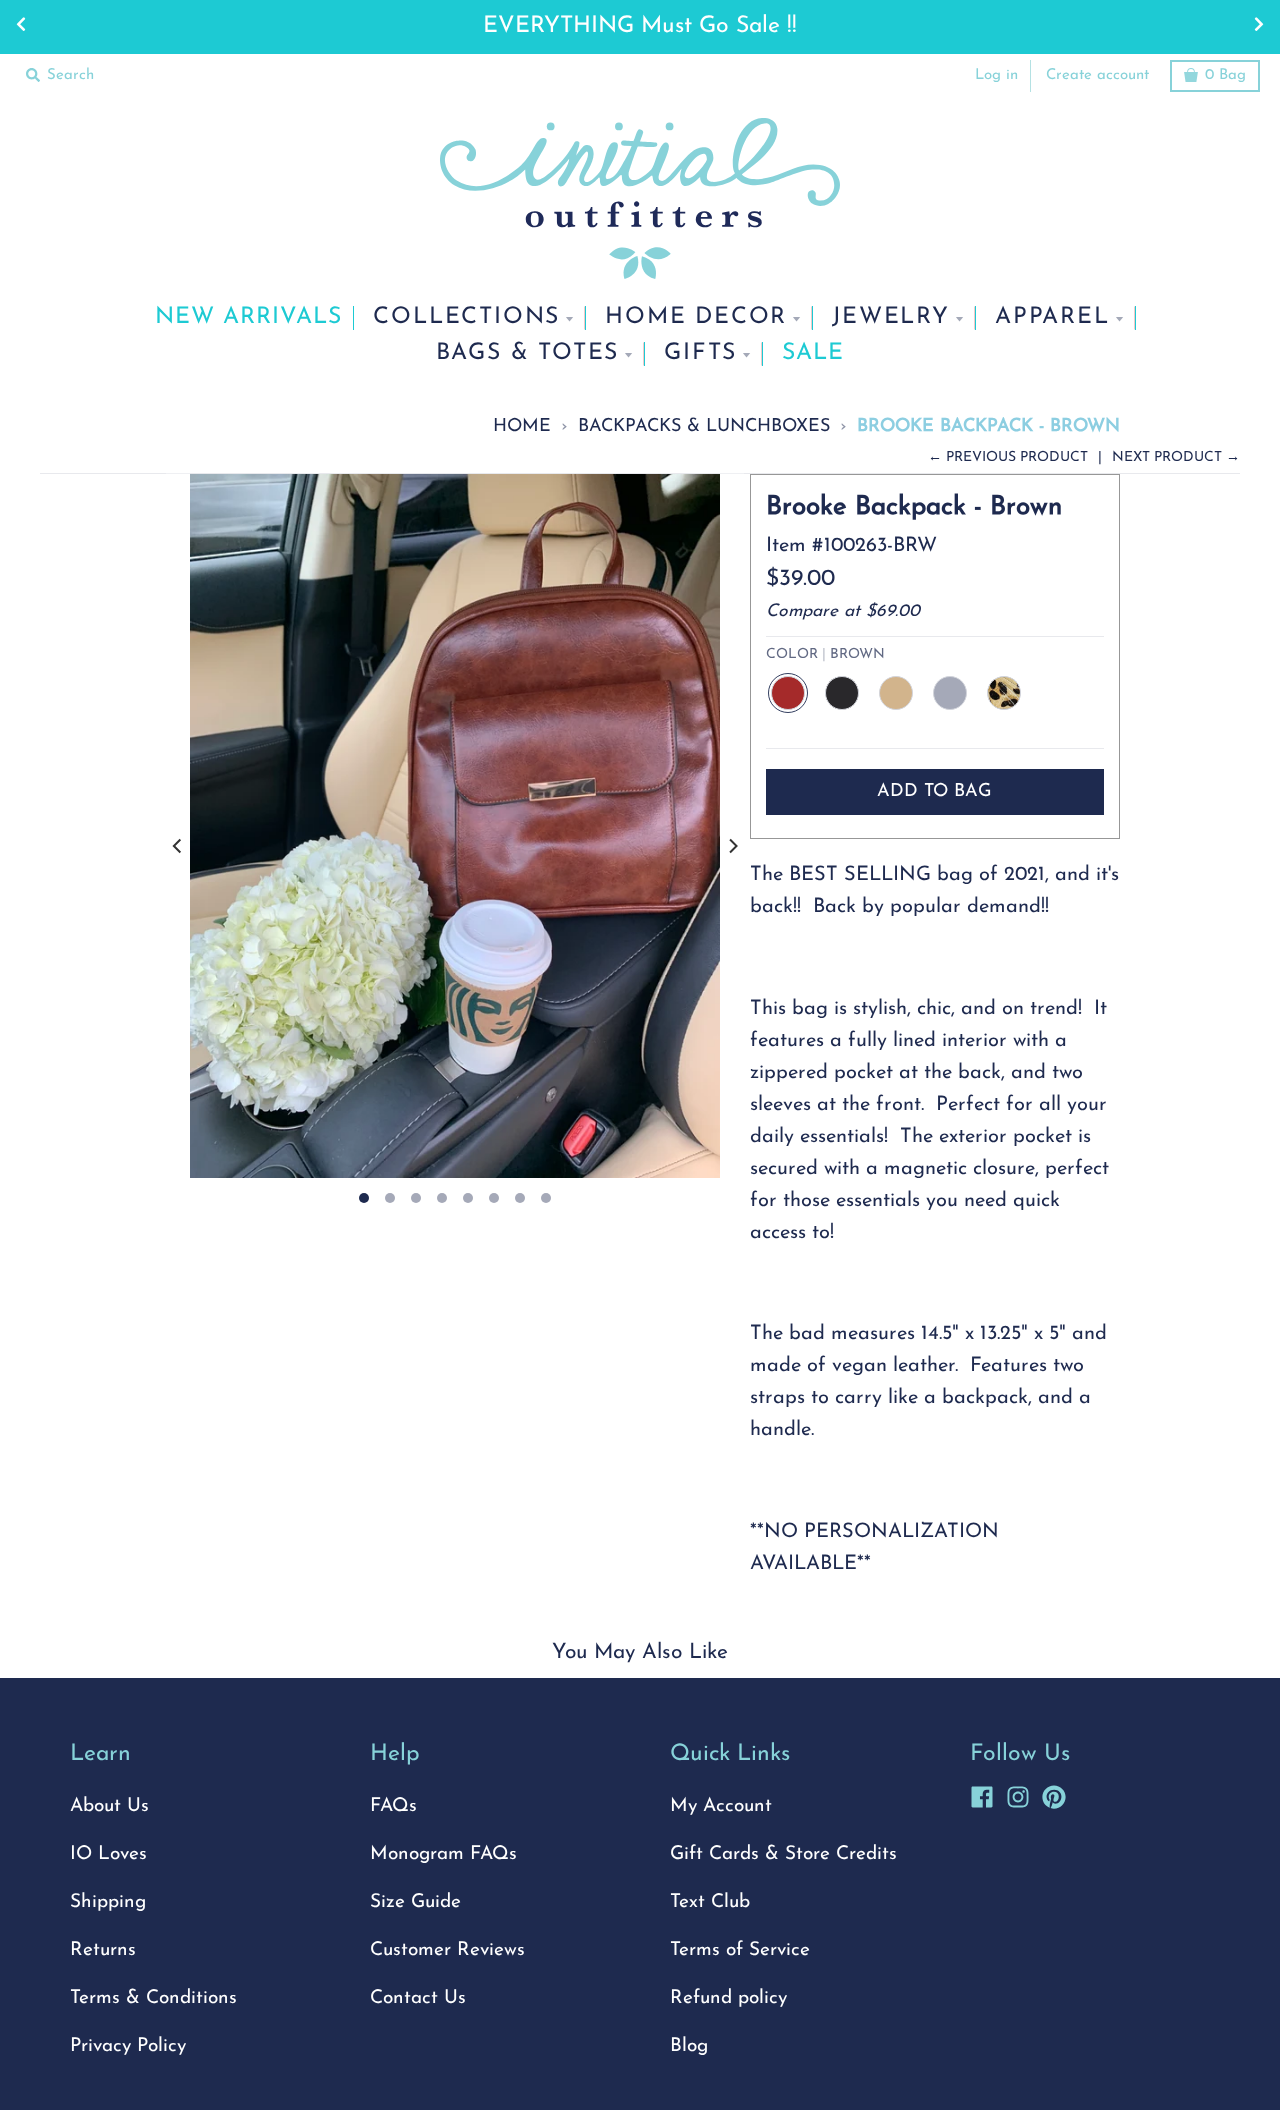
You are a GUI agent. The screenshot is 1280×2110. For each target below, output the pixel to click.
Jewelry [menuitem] (891, 317)
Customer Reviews (447, 1950)
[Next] (732, 846)
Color (825, 654)
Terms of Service (740, 1950)
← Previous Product (1008, 457)
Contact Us (418, 1998)
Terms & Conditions (153, 1998)
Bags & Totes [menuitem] (528, 353)
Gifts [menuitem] (700, 353)
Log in (996, 75)
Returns (103, 1950)
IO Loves (108, 1854)
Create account (1097, 75)
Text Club (710, 1902)
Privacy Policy (128, 2046)
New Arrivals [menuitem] (248, 317)
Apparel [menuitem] (1052, 317)
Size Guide (415, 1902)
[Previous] (178, 846)
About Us (109, 1806)
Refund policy (728, 1998)
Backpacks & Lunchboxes (704, 426)
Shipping (108, 1902)
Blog (689, 2046)
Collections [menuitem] (466, 317)
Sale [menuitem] (813, 353)
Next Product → (1176, 457)
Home (522, 426)
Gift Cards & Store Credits (783, 1854)
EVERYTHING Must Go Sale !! (640, 26)
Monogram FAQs (443, 1854)
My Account (721, 1806)
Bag (1225, 75)
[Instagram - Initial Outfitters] (1018, 1794)
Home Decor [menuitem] (696, 317)
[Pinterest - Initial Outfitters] (1054, 1794)
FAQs (393, 1806)
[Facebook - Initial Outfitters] (982, 1794)
